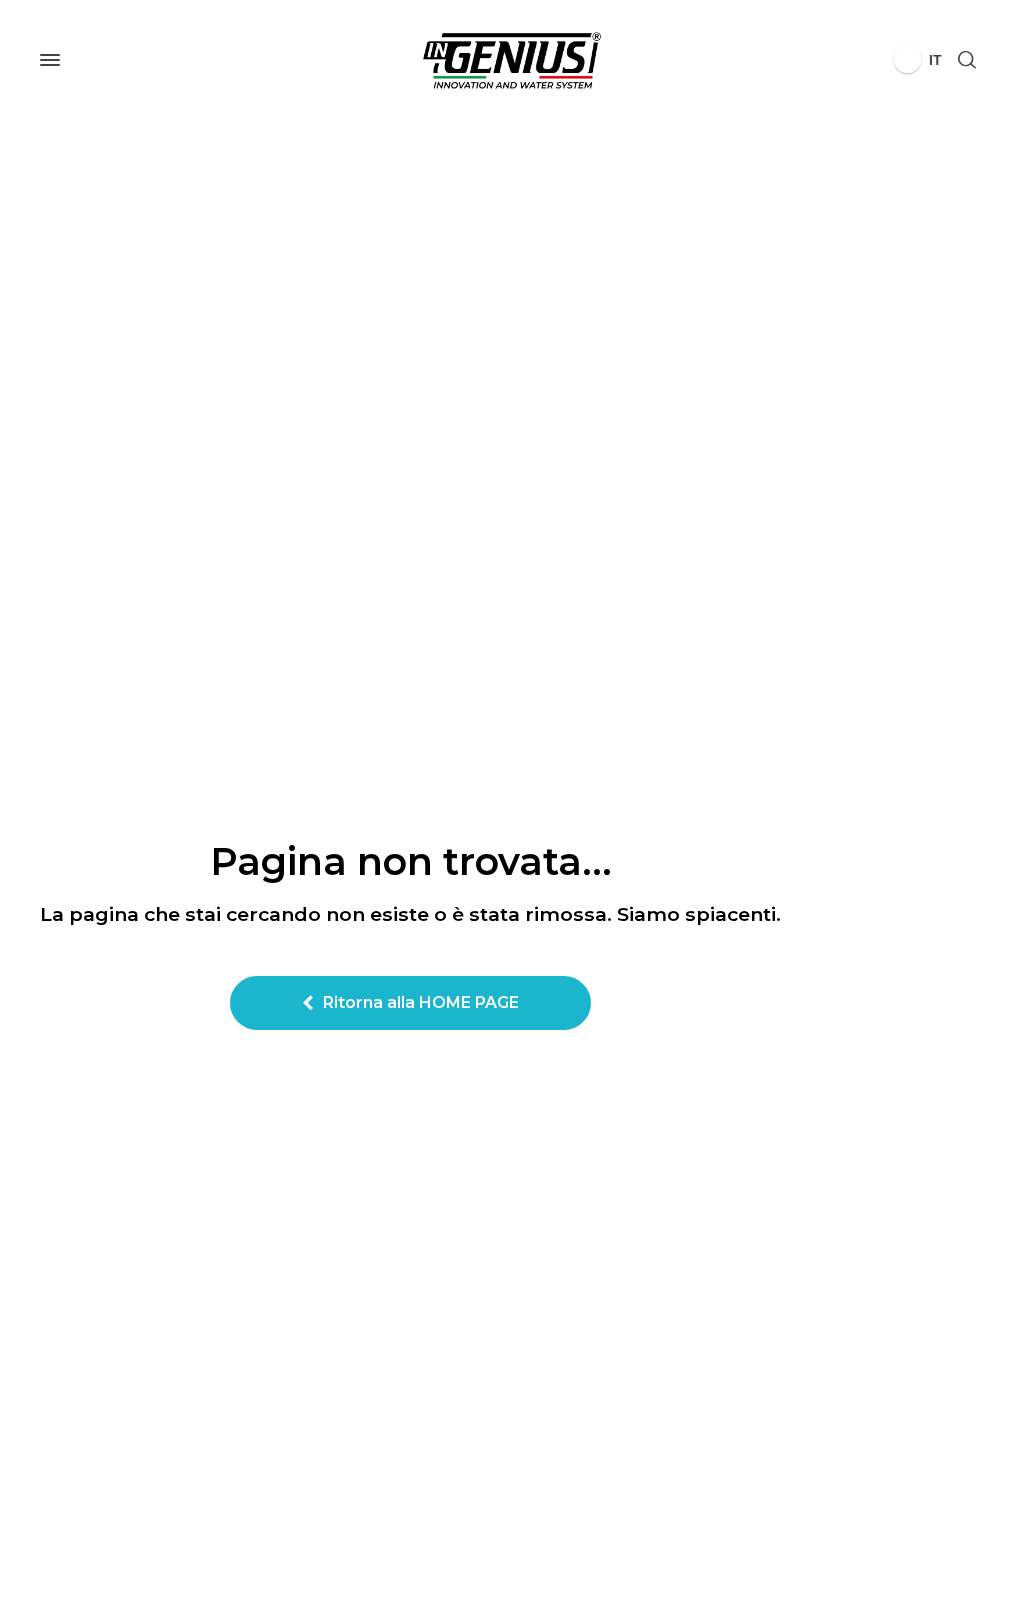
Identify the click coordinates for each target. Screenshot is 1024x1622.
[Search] (967, 60)
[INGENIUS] (512, 60)
